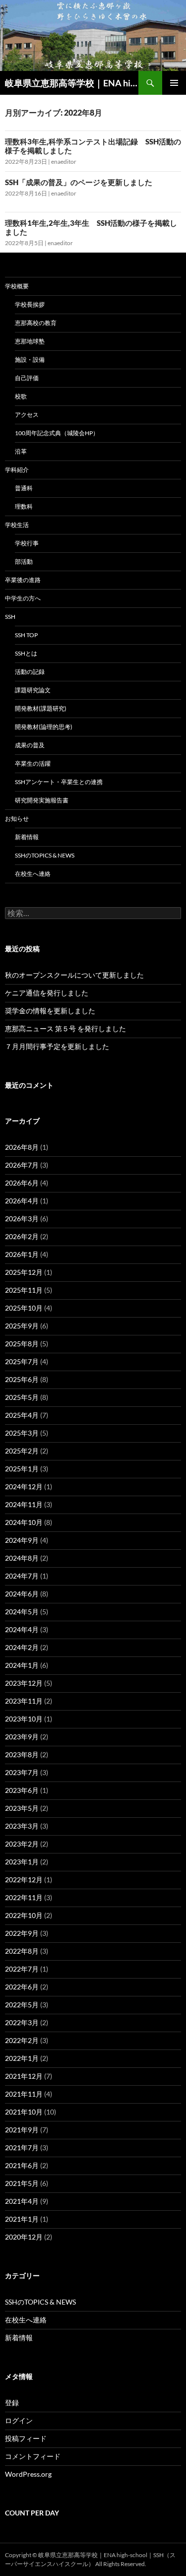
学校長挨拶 (30, 304)
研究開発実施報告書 (42, 800)
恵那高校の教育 (36, 323)
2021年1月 (22, 2219)
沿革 (21, 451)
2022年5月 (22, 2005)
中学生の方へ (23, 598)
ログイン (19, 2420)
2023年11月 (24, 1701)
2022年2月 (22, 2040)
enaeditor (64, 162)
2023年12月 (24, 1683)
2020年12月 (24, 2237)
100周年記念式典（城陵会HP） (57, 433)
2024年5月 (22, 1612)
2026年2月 (22, 1236)
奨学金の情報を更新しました (50, 1011)
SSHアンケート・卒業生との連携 (59, 782)
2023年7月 (22, 1772)
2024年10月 (24, 1522)
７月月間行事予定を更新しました (57, 1046)
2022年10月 (24, 1915)
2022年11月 (24, 1897)
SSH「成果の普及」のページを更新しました (79, 182)
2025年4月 (22, 1415)
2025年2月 (22, 1451)
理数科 (24, 506)
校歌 (21, 396)
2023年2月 (22, 1844)
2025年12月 (24, 1272)
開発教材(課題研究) (41, 708)
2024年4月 (22, 1629)
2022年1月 (22, 2058)
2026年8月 (22, 1147)
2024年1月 (22, 1665)
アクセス (27, 415)
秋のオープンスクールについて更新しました (74, 975)
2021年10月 (24, 2112)
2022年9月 (22, 1933)
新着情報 (27, 837)
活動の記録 (30, 672)
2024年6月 (22, 1594)
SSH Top (26, 635)
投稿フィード (26, 2438)
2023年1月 (22, 1862)
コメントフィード (33, 2456)
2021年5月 (22, 2183)
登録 (12, 2403)
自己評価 (27, 378)
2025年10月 (24, 1308)
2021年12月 (24, 2076)
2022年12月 (24, 1880)
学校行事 (27, 543)
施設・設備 (30, 360)
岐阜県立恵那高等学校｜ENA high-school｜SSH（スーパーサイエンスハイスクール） (72, 83)
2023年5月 (22, 1808)
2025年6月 (22, 1379)
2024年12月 (24, 1486)
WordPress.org (28, 2474)
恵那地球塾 (30, 341)
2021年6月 (22, 2165)
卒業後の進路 (23, 580)
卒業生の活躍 (33, 763)
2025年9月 (22, 1326)
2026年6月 (22, 1183)
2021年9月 (22, 2130)
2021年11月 (24, 2094)
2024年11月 (24, 1504)
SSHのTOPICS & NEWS (45, 855)
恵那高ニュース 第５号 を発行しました (65, 1028)
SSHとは (26, 653)
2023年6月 (22, 1790)
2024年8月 (22, 1558)
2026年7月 (22, 1165)
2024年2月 (22, 1647)
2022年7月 (22, 1969)
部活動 (24, 561)
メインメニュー (174, 83)
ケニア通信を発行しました (47, 993)
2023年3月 (22, 1826)
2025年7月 (22, 1361)
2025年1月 (22, 1469)
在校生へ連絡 (33, 874)
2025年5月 (22, 1397)
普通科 (24, 488)
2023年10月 (24, 1719)
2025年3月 (22, 1433)
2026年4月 (22, 1201)
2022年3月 (22, 2022)
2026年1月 (22, 1254)
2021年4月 (22, 2201)
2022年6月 (22, 1987)
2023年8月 (22, 1754)
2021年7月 (22, 2147)
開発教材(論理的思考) (44, 727)
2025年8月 (22, 1344)
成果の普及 (30, 745)
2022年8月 (22, 1951)
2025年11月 (24, 1290)
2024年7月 (22, 1576)
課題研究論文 (33, 690)
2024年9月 (22, 1540)
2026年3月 (22, 1219)
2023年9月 (22, 1737)
